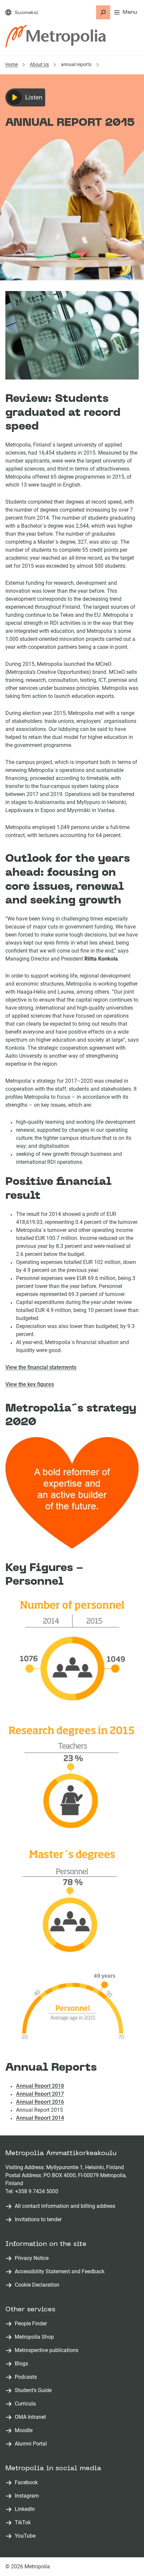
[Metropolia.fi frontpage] (56, 36)
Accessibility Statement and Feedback (60, 2271)
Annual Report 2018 (40, 2086)
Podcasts (27, 2377)
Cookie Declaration (37, 2285)
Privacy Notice (32, 2258)
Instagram (28, 2496)
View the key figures (30, 1384)
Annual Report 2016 (40, 2102)
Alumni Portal (32, 2444)
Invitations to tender (38, 2219)
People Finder (32, 2324)
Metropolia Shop (36, 2337)
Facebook (28, 2483)
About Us (39, 64)
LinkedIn (26, 2509)
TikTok (24, 2523)
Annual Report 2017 (40, 2094)
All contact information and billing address (65, 2206)
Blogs (23, 2364)
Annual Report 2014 (40, 2118)
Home (12, 64)
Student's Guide (34, 2391)
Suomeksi (26, 13)
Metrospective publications (48, 2351)
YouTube (26, 2536)
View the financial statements (41, 1367)
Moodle (25, 2431)
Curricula (27, 2404)
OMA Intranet (32, 2417)
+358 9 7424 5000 (37, 2191)
